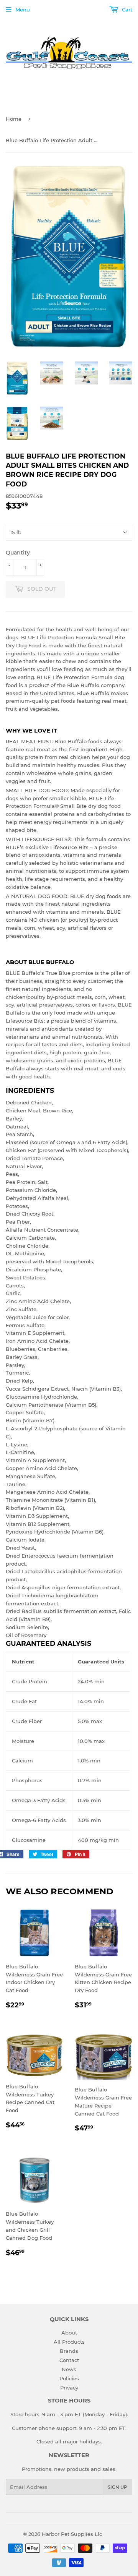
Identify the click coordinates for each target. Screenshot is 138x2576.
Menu (23, 10)
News (69, 2369)
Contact (69, 2360)
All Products (69, 2342)
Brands (69, 2351)
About (69, 2333)
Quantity (18, 553)
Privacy (69, 2388)
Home (14, 119)
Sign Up (117, 2487)
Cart (126, 10)
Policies (69, 2378)
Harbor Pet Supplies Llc (72, 2534)
